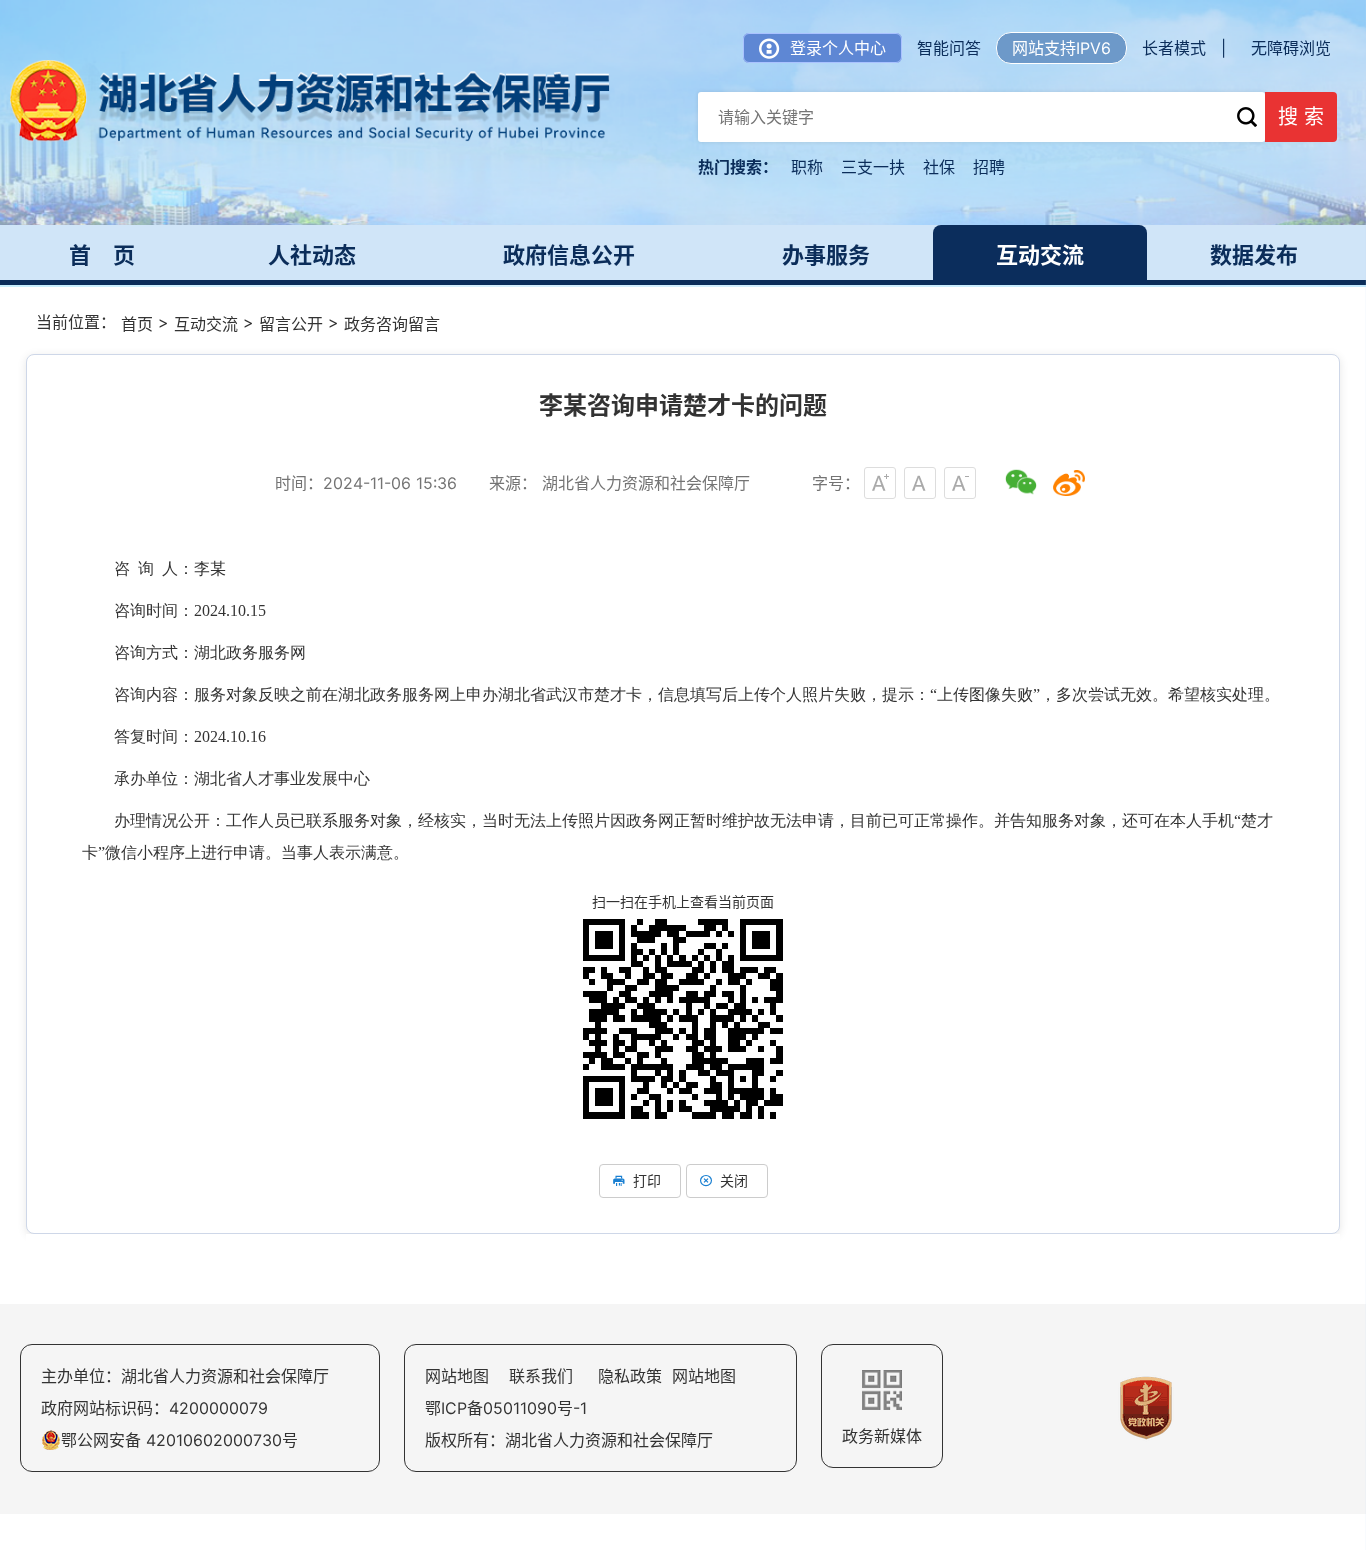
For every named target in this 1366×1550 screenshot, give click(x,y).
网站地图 (457, 1376)
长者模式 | (1184, 48)
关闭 (734, 1180)
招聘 (989, 167)
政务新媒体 (882, 1436)
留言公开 (291, 324)
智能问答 (949, 48)
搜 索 (1301, 117)
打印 (647, 1180)
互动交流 (206, 324)
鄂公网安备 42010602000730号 (179, 1440)
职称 (807, 167)
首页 (137, 324)
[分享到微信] (1021, 483)
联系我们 (541, 1376)
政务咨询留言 (392, 324)
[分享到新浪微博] (1069, 483)
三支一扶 (873, 167)
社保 (939, 167)
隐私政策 (630, 1376)
